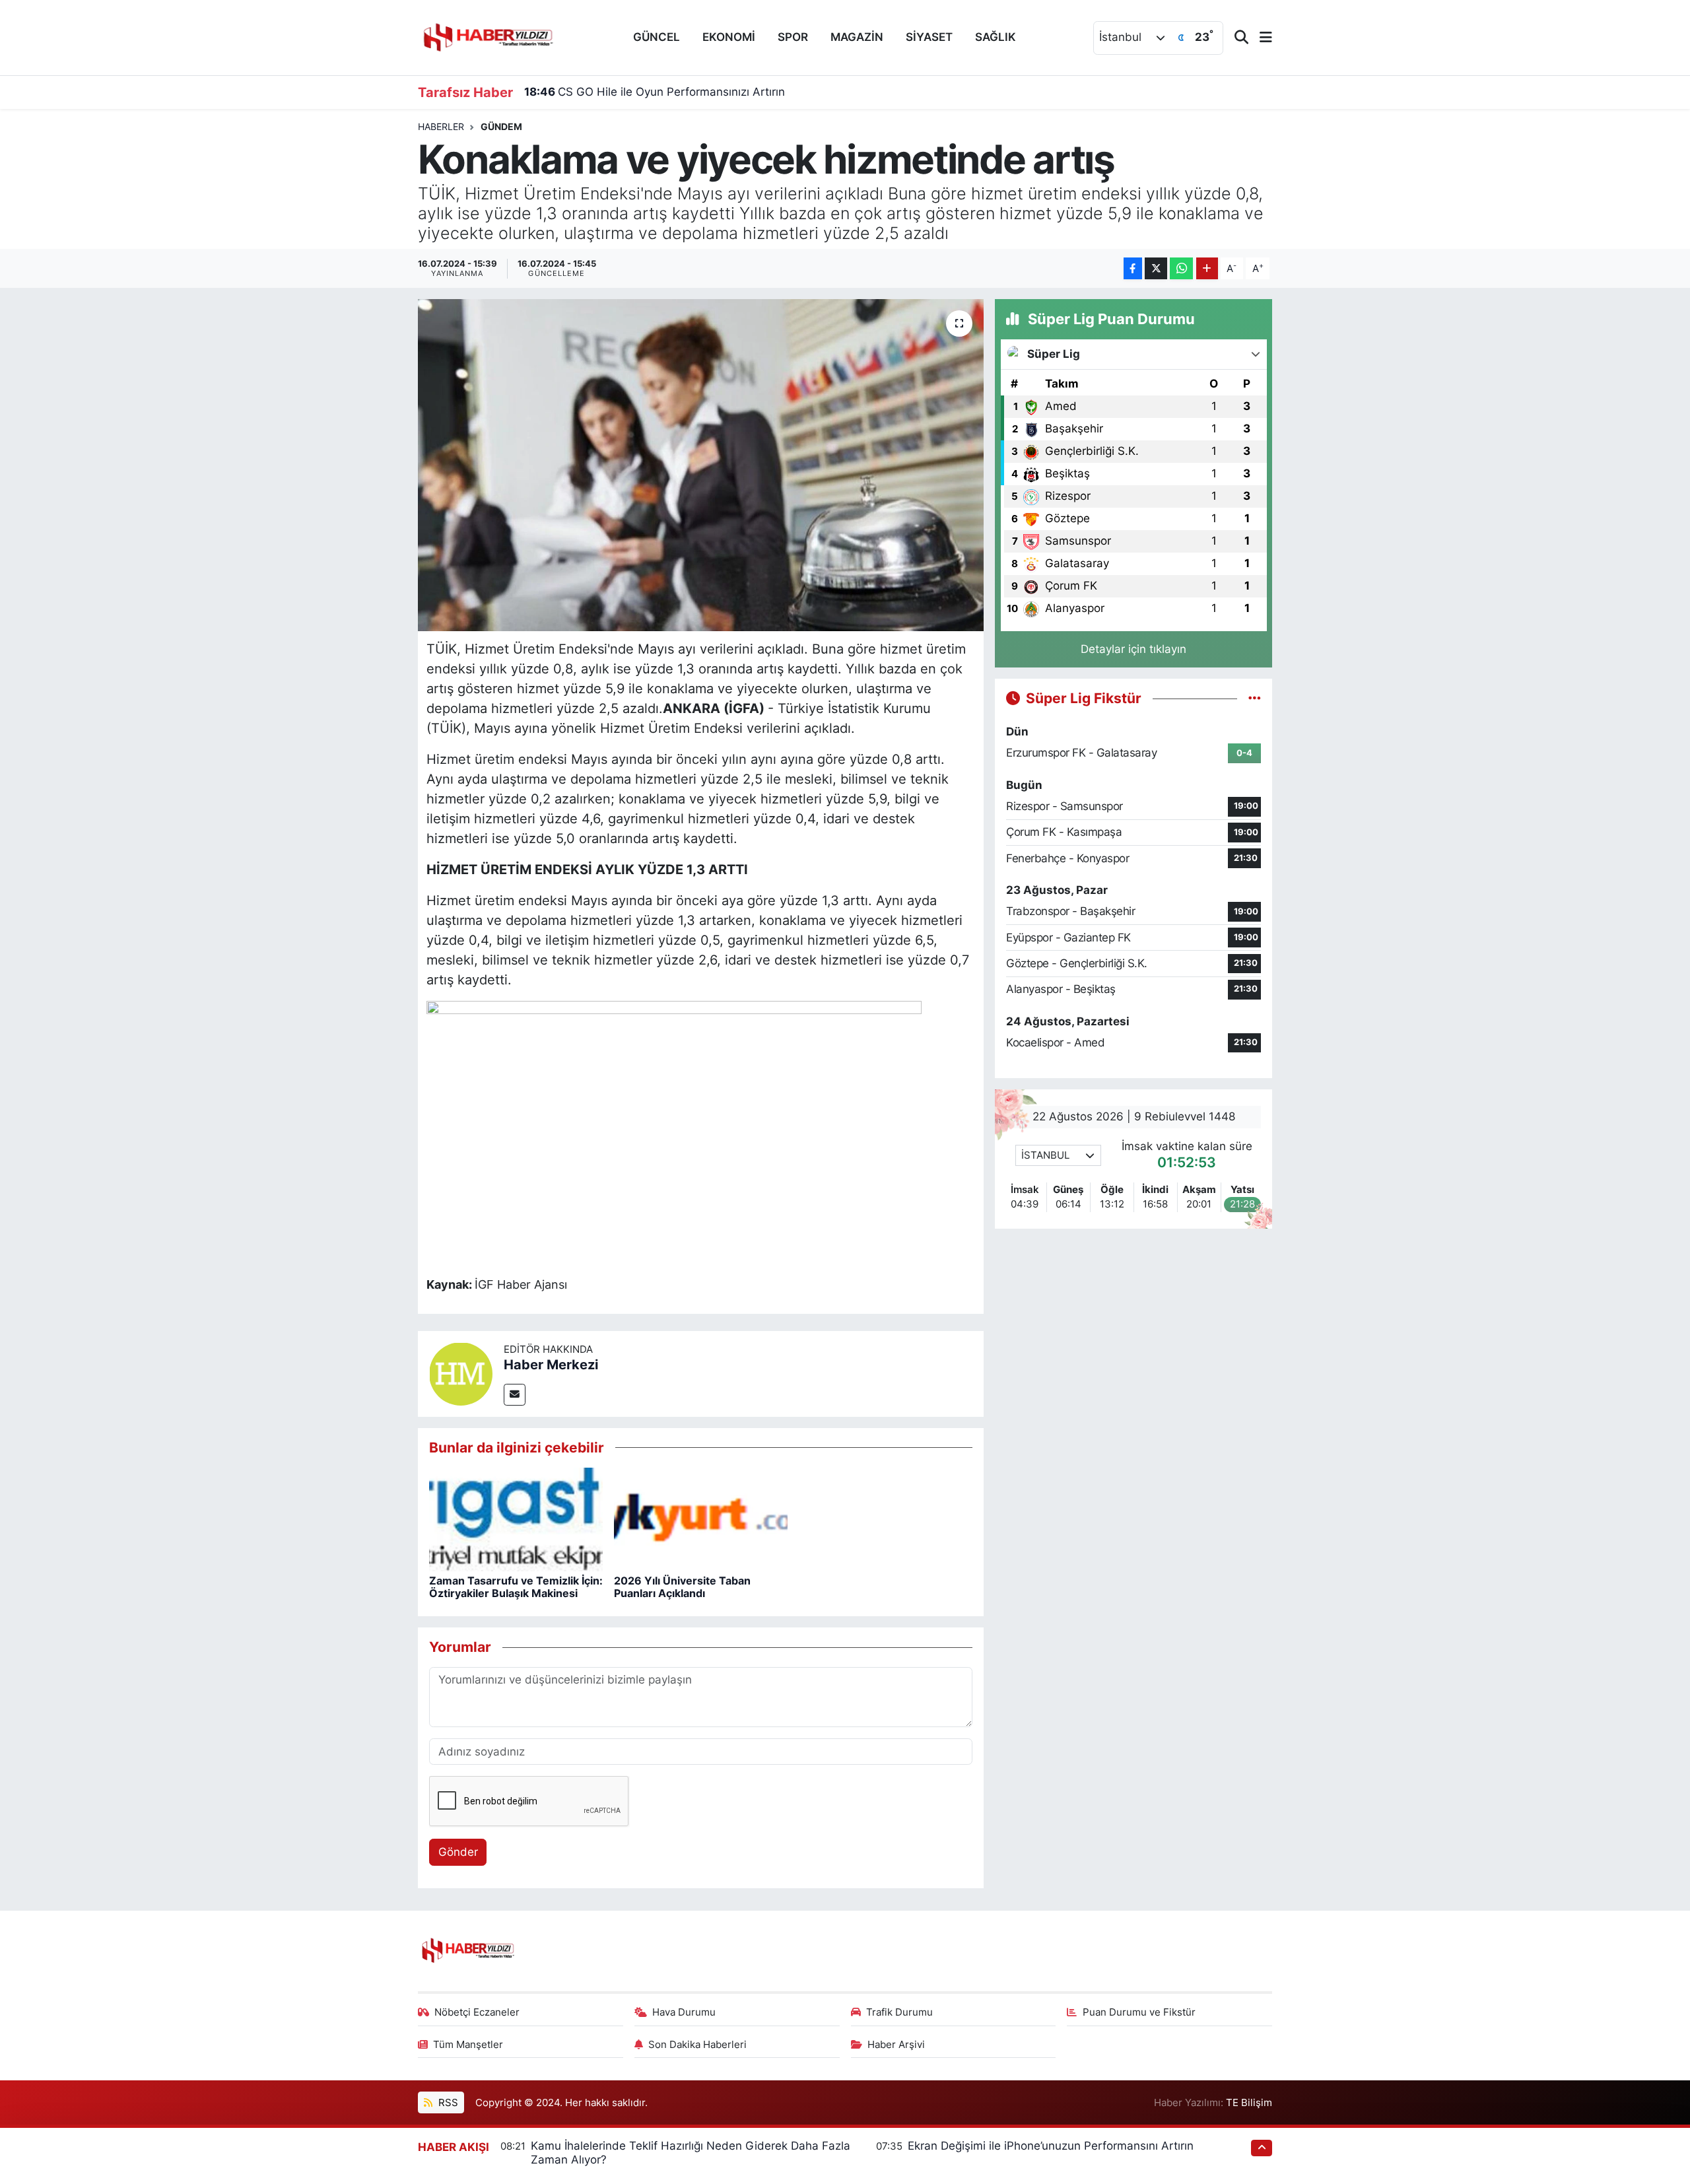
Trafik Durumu (899, 2012)
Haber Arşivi (896, 2045)
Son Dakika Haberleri (697, 2045)
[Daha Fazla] (1207, 268)
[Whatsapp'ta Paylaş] (1181, 268)
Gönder (458, 1852)
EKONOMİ (729, 37)
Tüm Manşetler (468, 2045)
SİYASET (929, 37)
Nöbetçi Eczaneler (477, 2012)
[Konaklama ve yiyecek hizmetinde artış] (701, 465)
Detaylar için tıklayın (1133, 649)
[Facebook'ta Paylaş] (1133, 268)
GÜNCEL (657, 37)
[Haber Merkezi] (461, 1373)
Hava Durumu (684, 2012)
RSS (447, 2103)
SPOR (793, 37)
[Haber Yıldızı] (487, 36)
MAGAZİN (857, 37)
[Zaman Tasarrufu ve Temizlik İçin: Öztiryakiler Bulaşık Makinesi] (516, 1519)
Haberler (441, 126)
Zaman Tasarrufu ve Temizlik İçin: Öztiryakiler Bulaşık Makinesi (516, 1587)
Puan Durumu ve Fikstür (1139, 2012)
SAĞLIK (996, 37)
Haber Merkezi (551, 1365)
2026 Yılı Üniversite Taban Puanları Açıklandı (682, 1587)
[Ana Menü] (1260, 38)
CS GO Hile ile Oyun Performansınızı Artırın (655, 92)
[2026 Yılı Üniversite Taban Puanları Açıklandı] (701, 1519)
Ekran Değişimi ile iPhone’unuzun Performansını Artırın (1051, 2146)
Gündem (501, 126)
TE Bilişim (1249, 2103)
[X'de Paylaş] (1156, 268)
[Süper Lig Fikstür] (1255, 698)
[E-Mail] (515, 1395)
